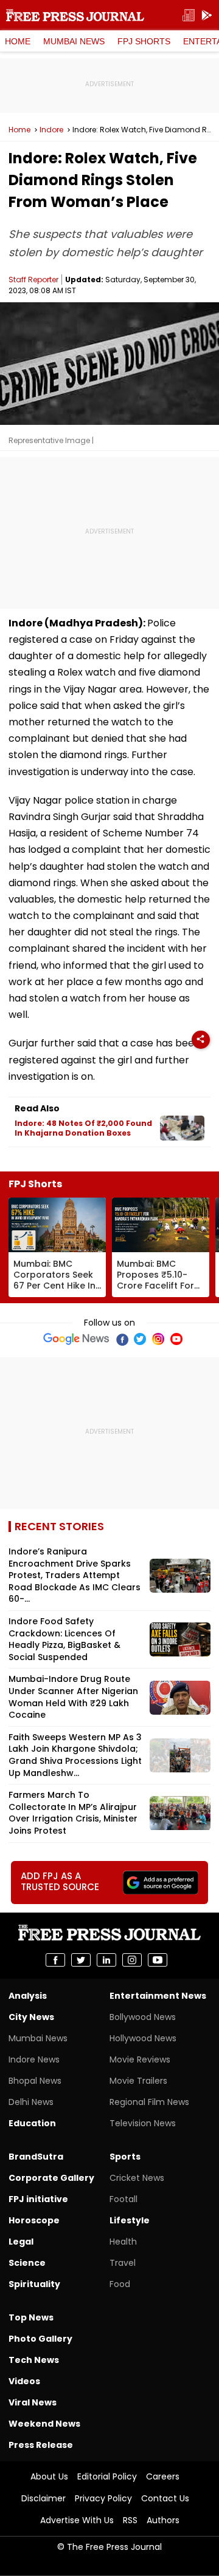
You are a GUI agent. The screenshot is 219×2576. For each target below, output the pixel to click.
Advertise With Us (77, 2520)
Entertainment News (158, 1996)
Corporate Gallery (51, 2178)
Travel (123, 2263)
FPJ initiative (38, 2199)
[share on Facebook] (55, 1960)
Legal (21, 2242)
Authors (163, 2520)
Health (123, 2242)
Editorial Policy (107, 2476)
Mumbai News (74, 41)
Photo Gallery (40, 2339)
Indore (51, 130)
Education (32, 2123)
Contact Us (165, 2498)
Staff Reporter (33, 280)
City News (31, 2017)
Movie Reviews (140, 2059)
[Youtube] (176, 1339)
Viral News (33, 2402)
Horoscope (34, 2220)
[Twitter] (140, 1339)
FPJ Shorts (144, 41)
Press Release (41, 2445)
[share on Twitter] (81, 1960)
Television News (143, 2123)
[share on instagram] (132, 1960)
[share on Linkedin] (106, 1960)
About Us (49, 2476)
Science (27, 2263)
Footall (123, 2199)
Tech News (34, 2360)
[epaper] (189, 15)
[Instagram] (158, 1339)
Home (18, 41)
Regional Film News (149, 2102)
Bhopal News (35, 2081)
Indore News (34, 2059)
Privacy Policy (103, 2498)
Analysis (28, 1996)
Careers (163, 2476)
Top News (31, 2317)
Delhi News (31, 2102)
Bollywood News (143, 2017)
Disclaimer (43, 2498)
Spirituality (34, 2284)
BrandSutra (36, 2157)
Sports (125, 2157)
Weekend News (44, 2424)
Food (120, 2284)
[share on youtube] (158, 1960)
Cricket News (137, 2178)
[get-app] (207, 15)
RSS (130, 2520)
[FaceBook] (122, 1339)
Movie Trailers (138, 2081)
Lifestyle (130, 2220)
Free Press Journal (75, 15)
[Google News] (76, 1339)
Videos (24, 2381)
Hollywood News (143, 2038)
